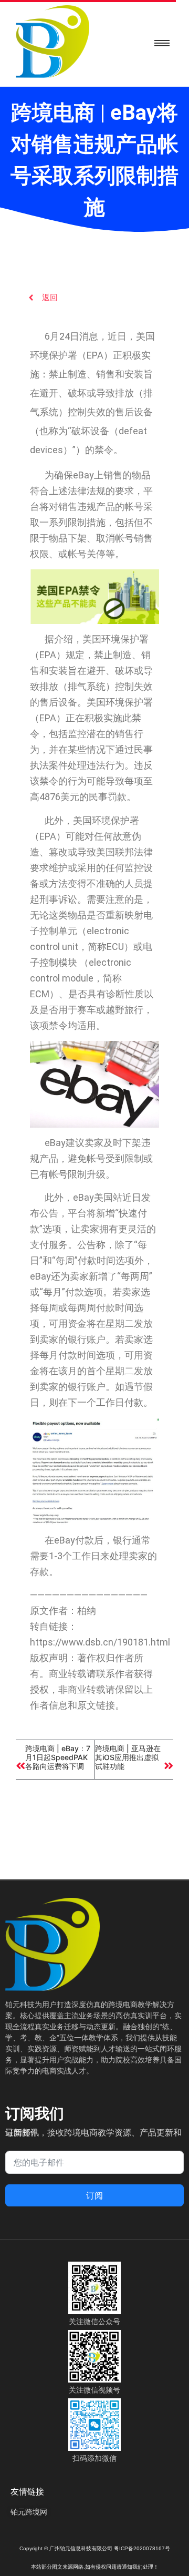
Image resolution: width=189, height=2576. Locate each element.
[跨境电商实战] (52, 42)
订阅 (94, 2195)
